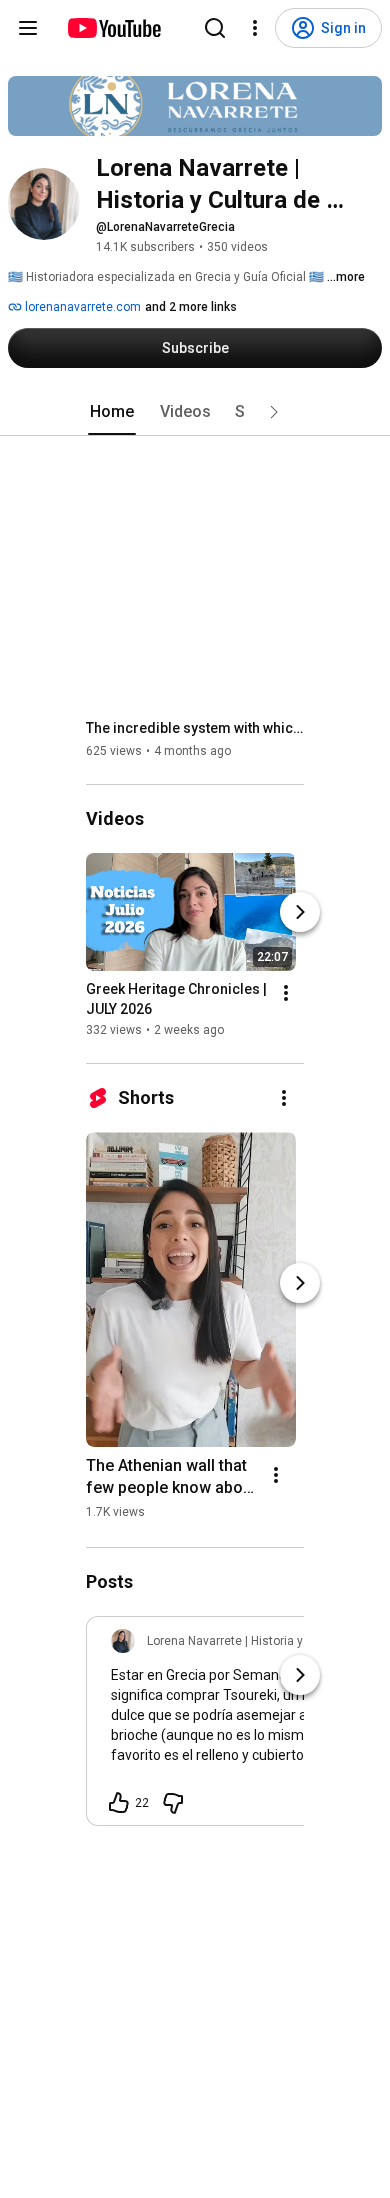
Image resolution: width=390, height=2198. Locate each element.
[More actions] (286, 993)
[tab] (112, 412)
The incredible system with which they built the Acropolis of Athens (195, 728)
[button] (274, 412)
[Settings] (255, 28)
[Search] (215, 28)
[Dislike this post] (173, 1803)
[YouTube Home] (113, 28)
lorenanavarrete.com (81, 307)
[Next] (300, 912)
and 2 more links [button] (191, 307)
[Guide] (28, 28)
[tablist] (195, 412)
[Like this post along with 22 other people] (119, 1803)
